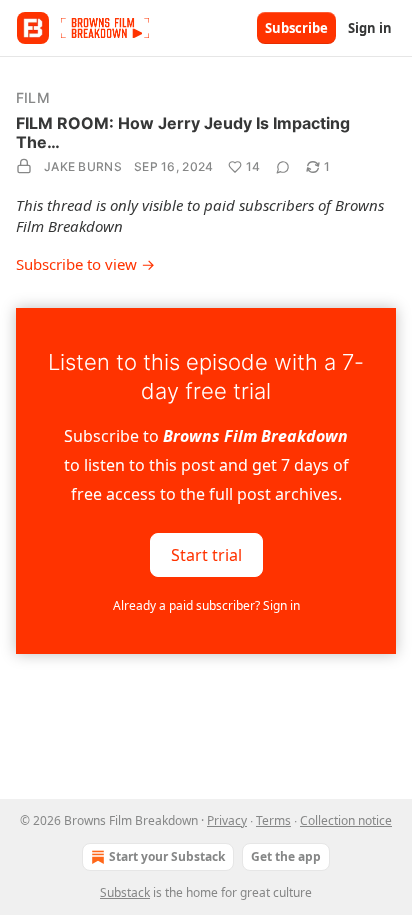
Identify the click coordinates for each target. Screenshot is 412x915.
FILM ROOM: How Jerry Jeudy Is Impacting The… (183, 132)
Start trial (206, 554)
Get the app (286, 856)
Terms (273, 820)
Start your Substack (167, 856)
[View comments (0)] (283, 167)
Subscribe (296, 28)
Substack (125, 892)
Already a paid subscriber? (206, 605)
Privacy (227, 820)
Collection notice (346, 820)
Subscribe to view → (85, 264)
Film (33, 97)
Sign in (370, 28)
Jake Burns (83, 166)
